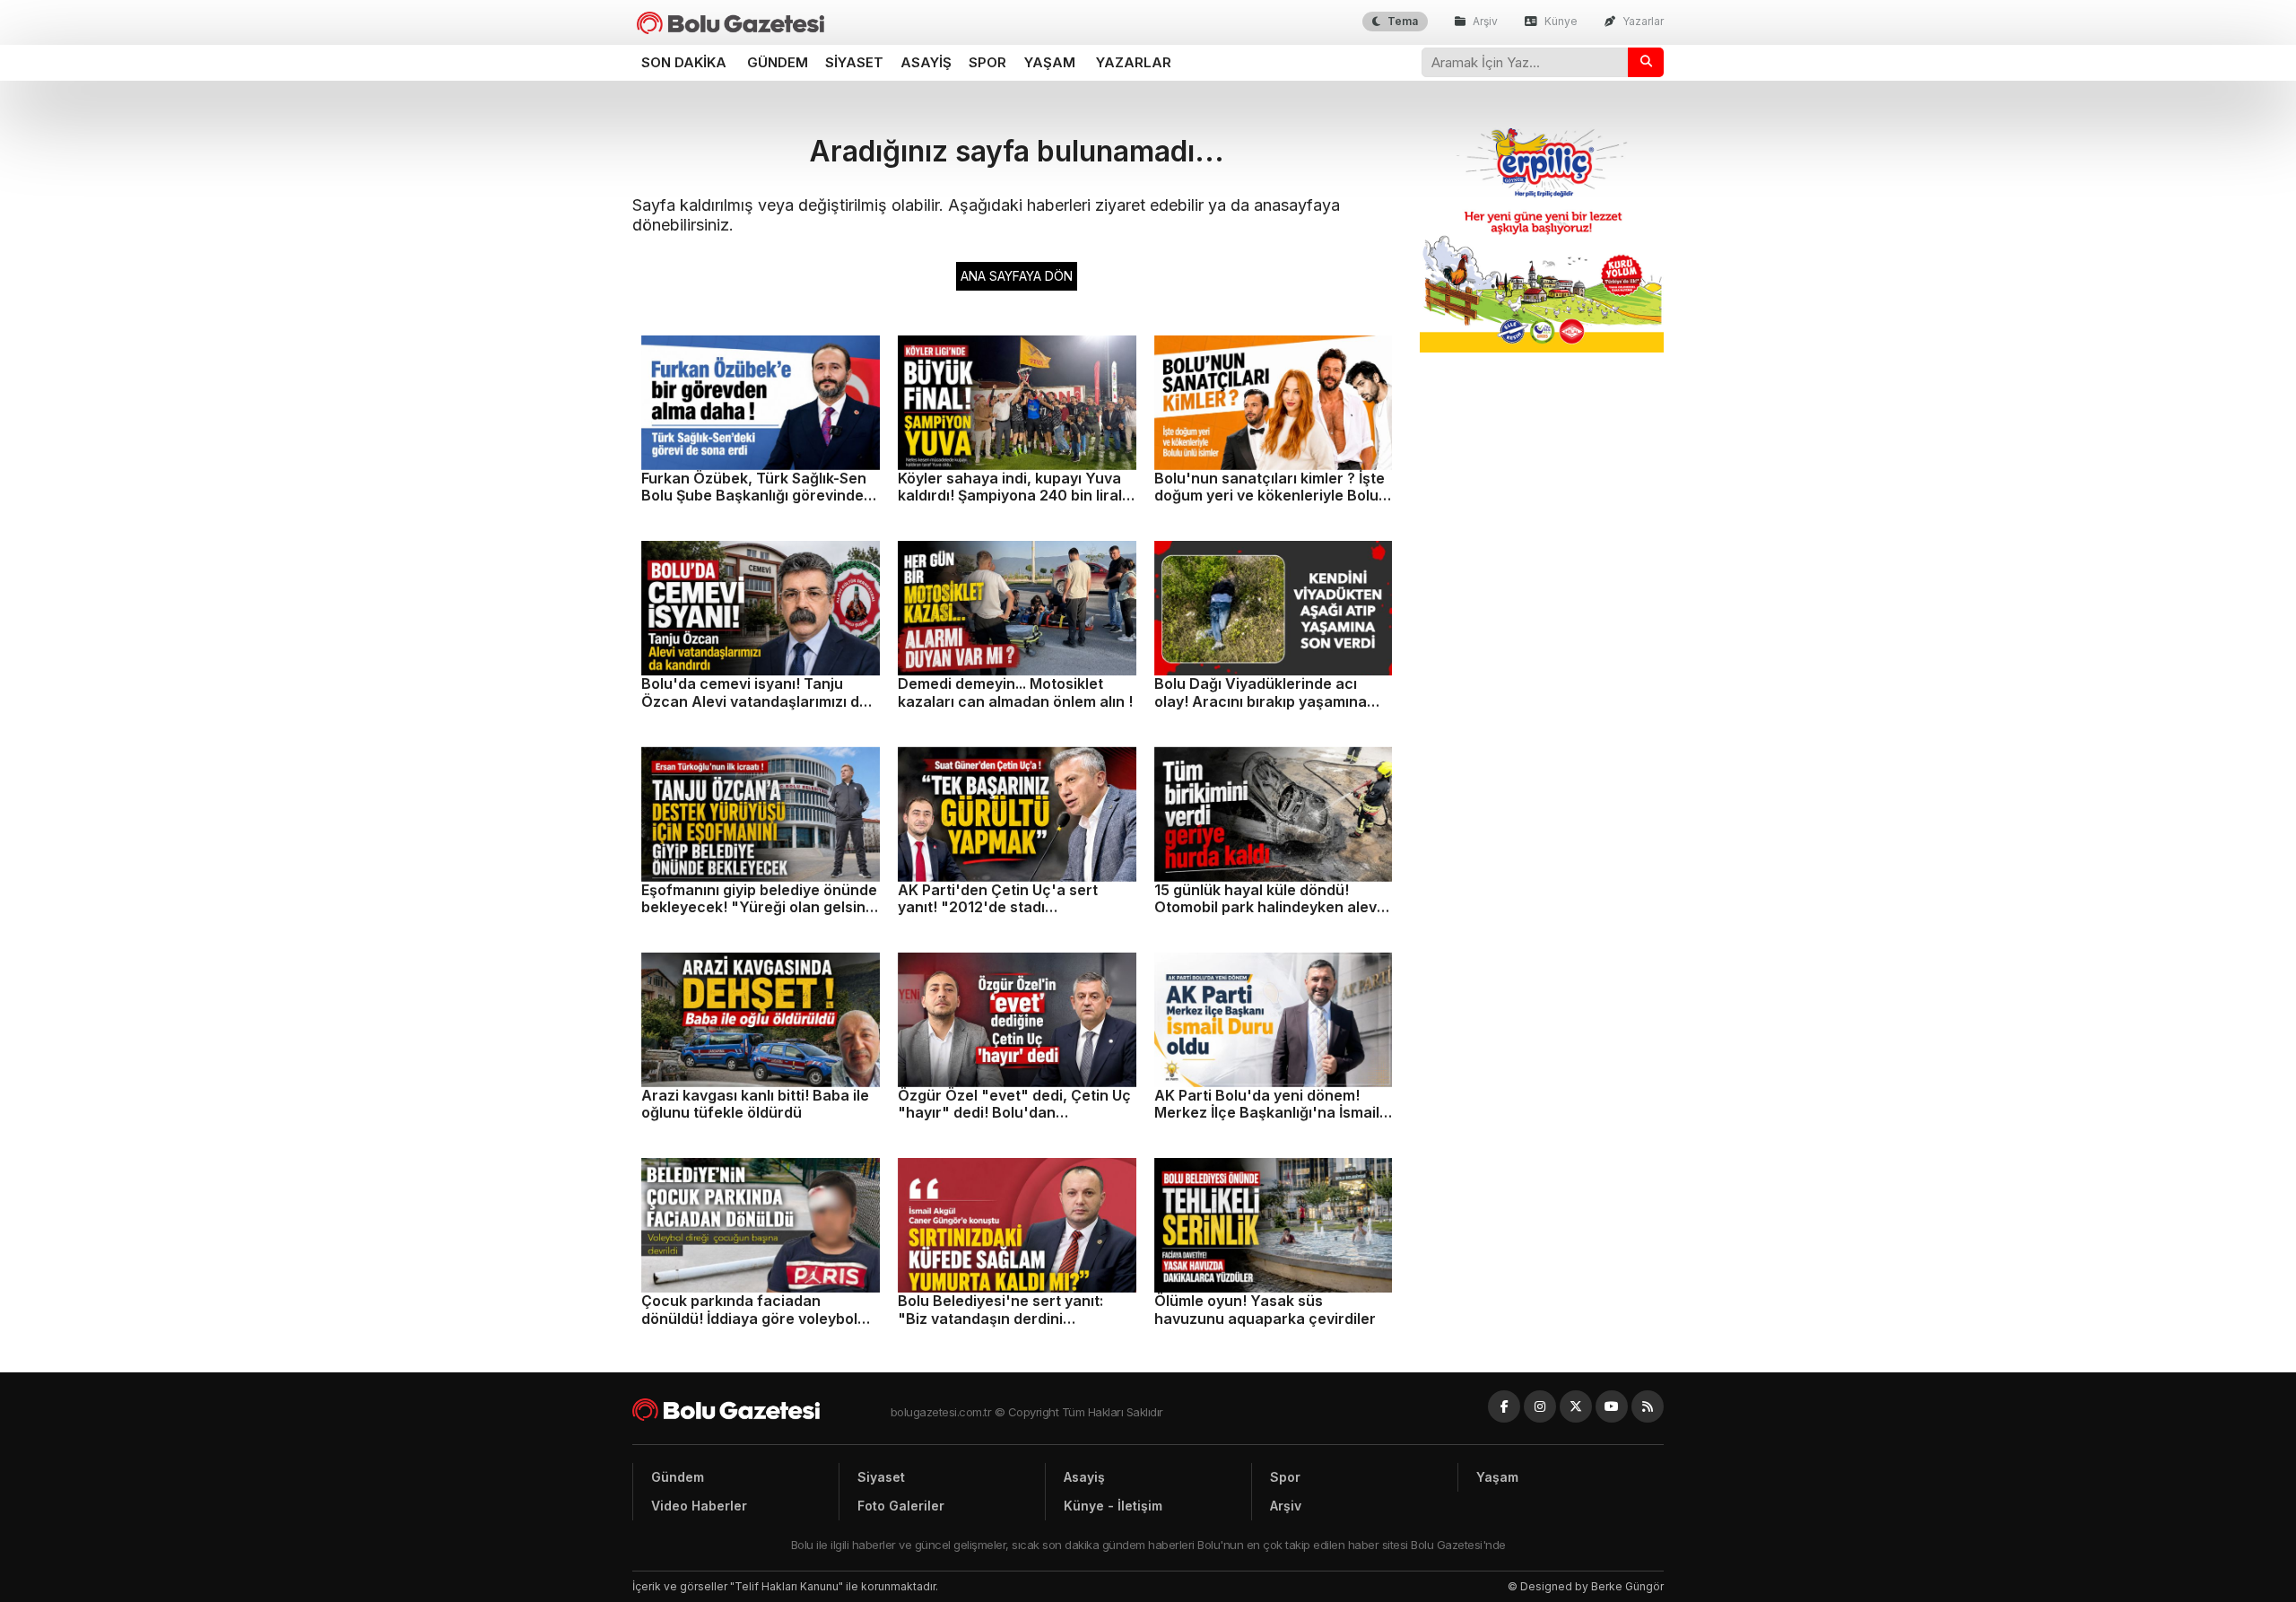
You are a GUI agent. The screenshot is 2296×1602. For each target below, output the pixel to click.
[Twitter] (1576, 1406)
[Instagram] (1540, 1406)
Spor (987, 62)
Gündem (778, 62)
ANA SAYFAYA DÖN (1017, 276)
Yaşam (1050, 62)
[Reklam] (1542, 348)
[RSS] (1648, 1406)
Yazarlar (1642, 21)
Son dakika (684, 62)
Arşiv (1484, 21)
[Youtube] (1612, 1406)
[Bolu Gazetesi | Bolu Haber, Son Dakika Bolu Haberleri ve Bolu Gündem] (731, 23)
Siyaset (854, 62)
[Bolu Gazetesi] (761, 1410)
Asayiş (926, 62)
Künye (1560, 21)
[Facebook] (1504, 1406)
